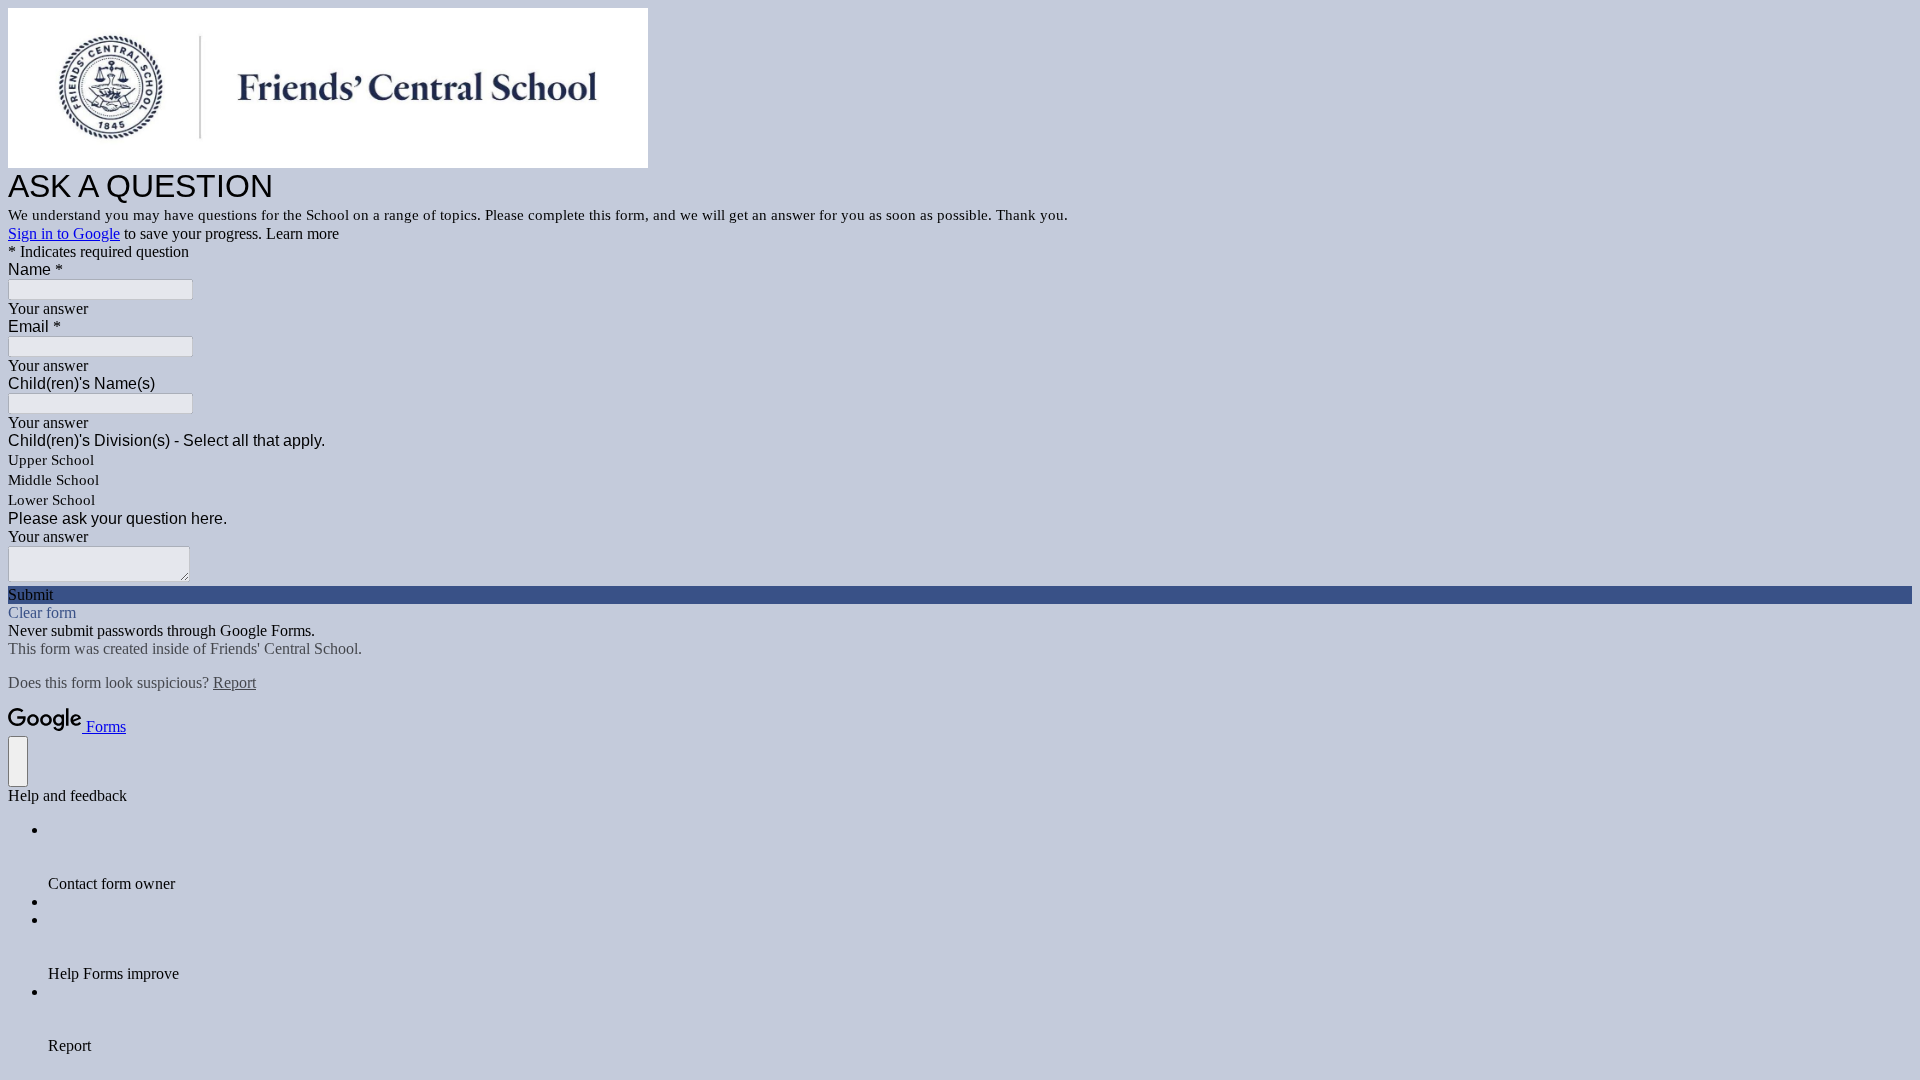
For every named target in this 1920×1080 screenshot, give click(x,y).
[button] (960, 595)
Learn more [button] (302, 233)
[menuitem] (980, 857)
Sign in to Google (64, 233)
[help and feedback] (18, 761)
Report (234, 682)
